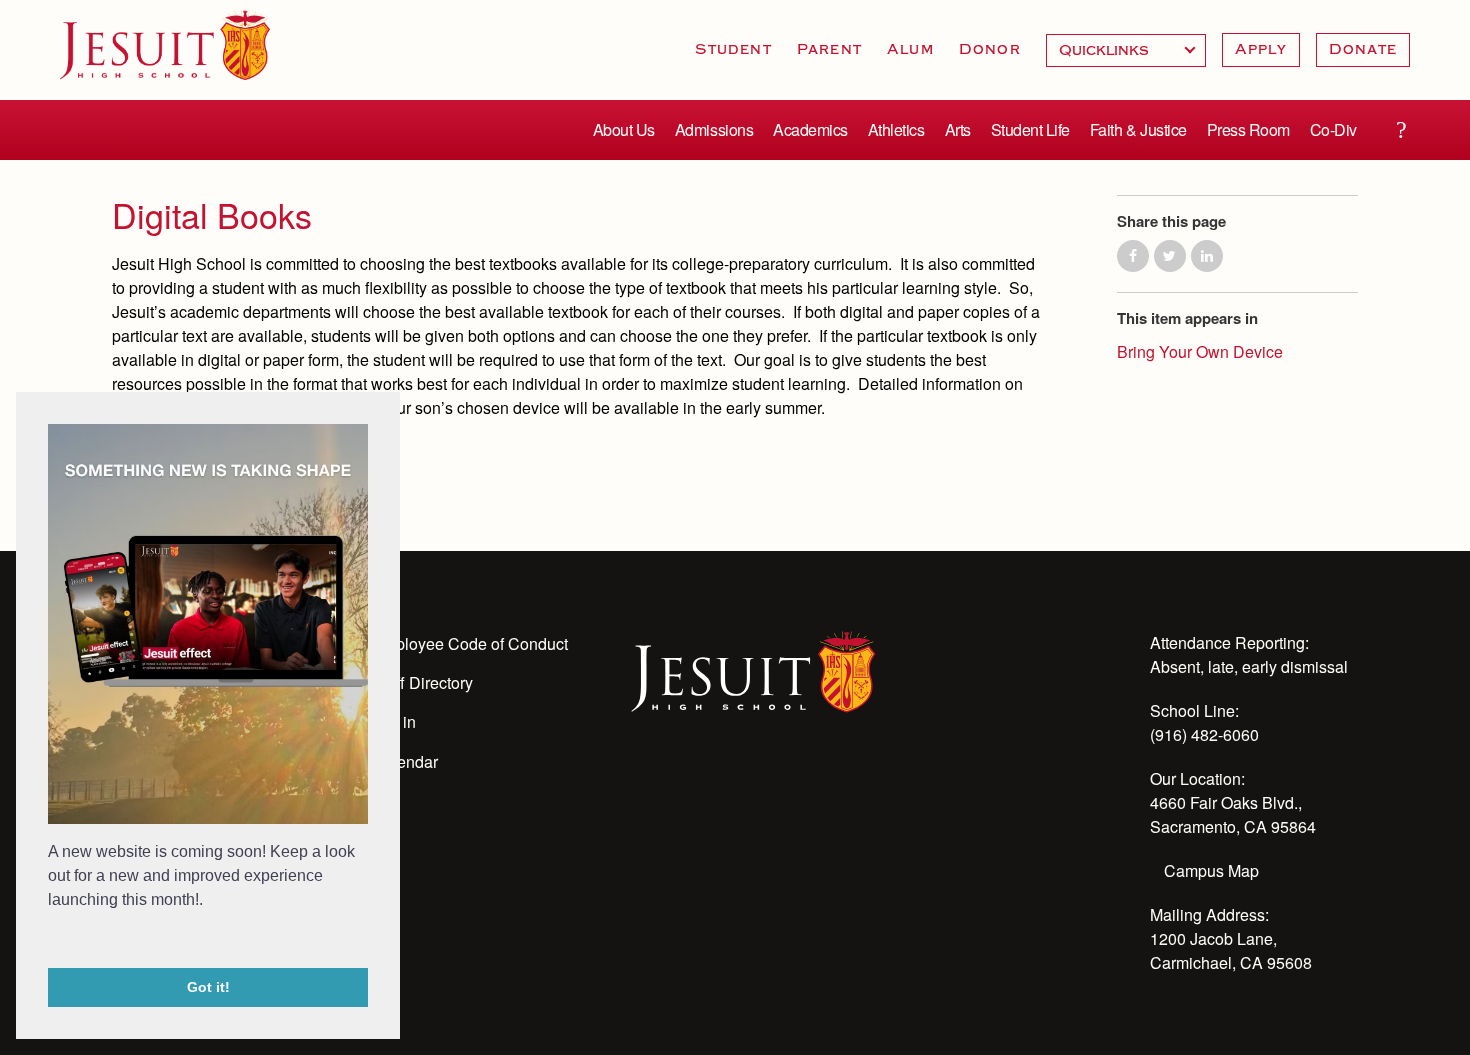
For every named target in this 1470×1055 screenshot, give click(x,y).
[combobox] (1126, 50)
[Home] (753, 670)
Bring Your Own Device (1200, 351)
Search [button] (1401, 130)
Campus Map (1211, 870)
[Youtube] (643, 785)
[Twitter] (751, 785)
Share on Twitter (1170, 256)
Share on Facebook (1133, 256)
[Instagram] (697, 785)
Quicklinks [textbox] (1126, 50)
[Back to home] (165, 45)
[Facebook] (805, 785)
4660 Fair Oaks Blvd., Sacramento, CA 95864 (1233, 814)
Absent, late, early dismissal (1249, 666)
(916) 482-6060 (1204, 734)
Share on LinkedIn (1207, 256)
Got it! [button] (208, 987)
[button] (51, 941)
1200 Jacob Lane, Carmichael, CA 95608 (1231, 950)
